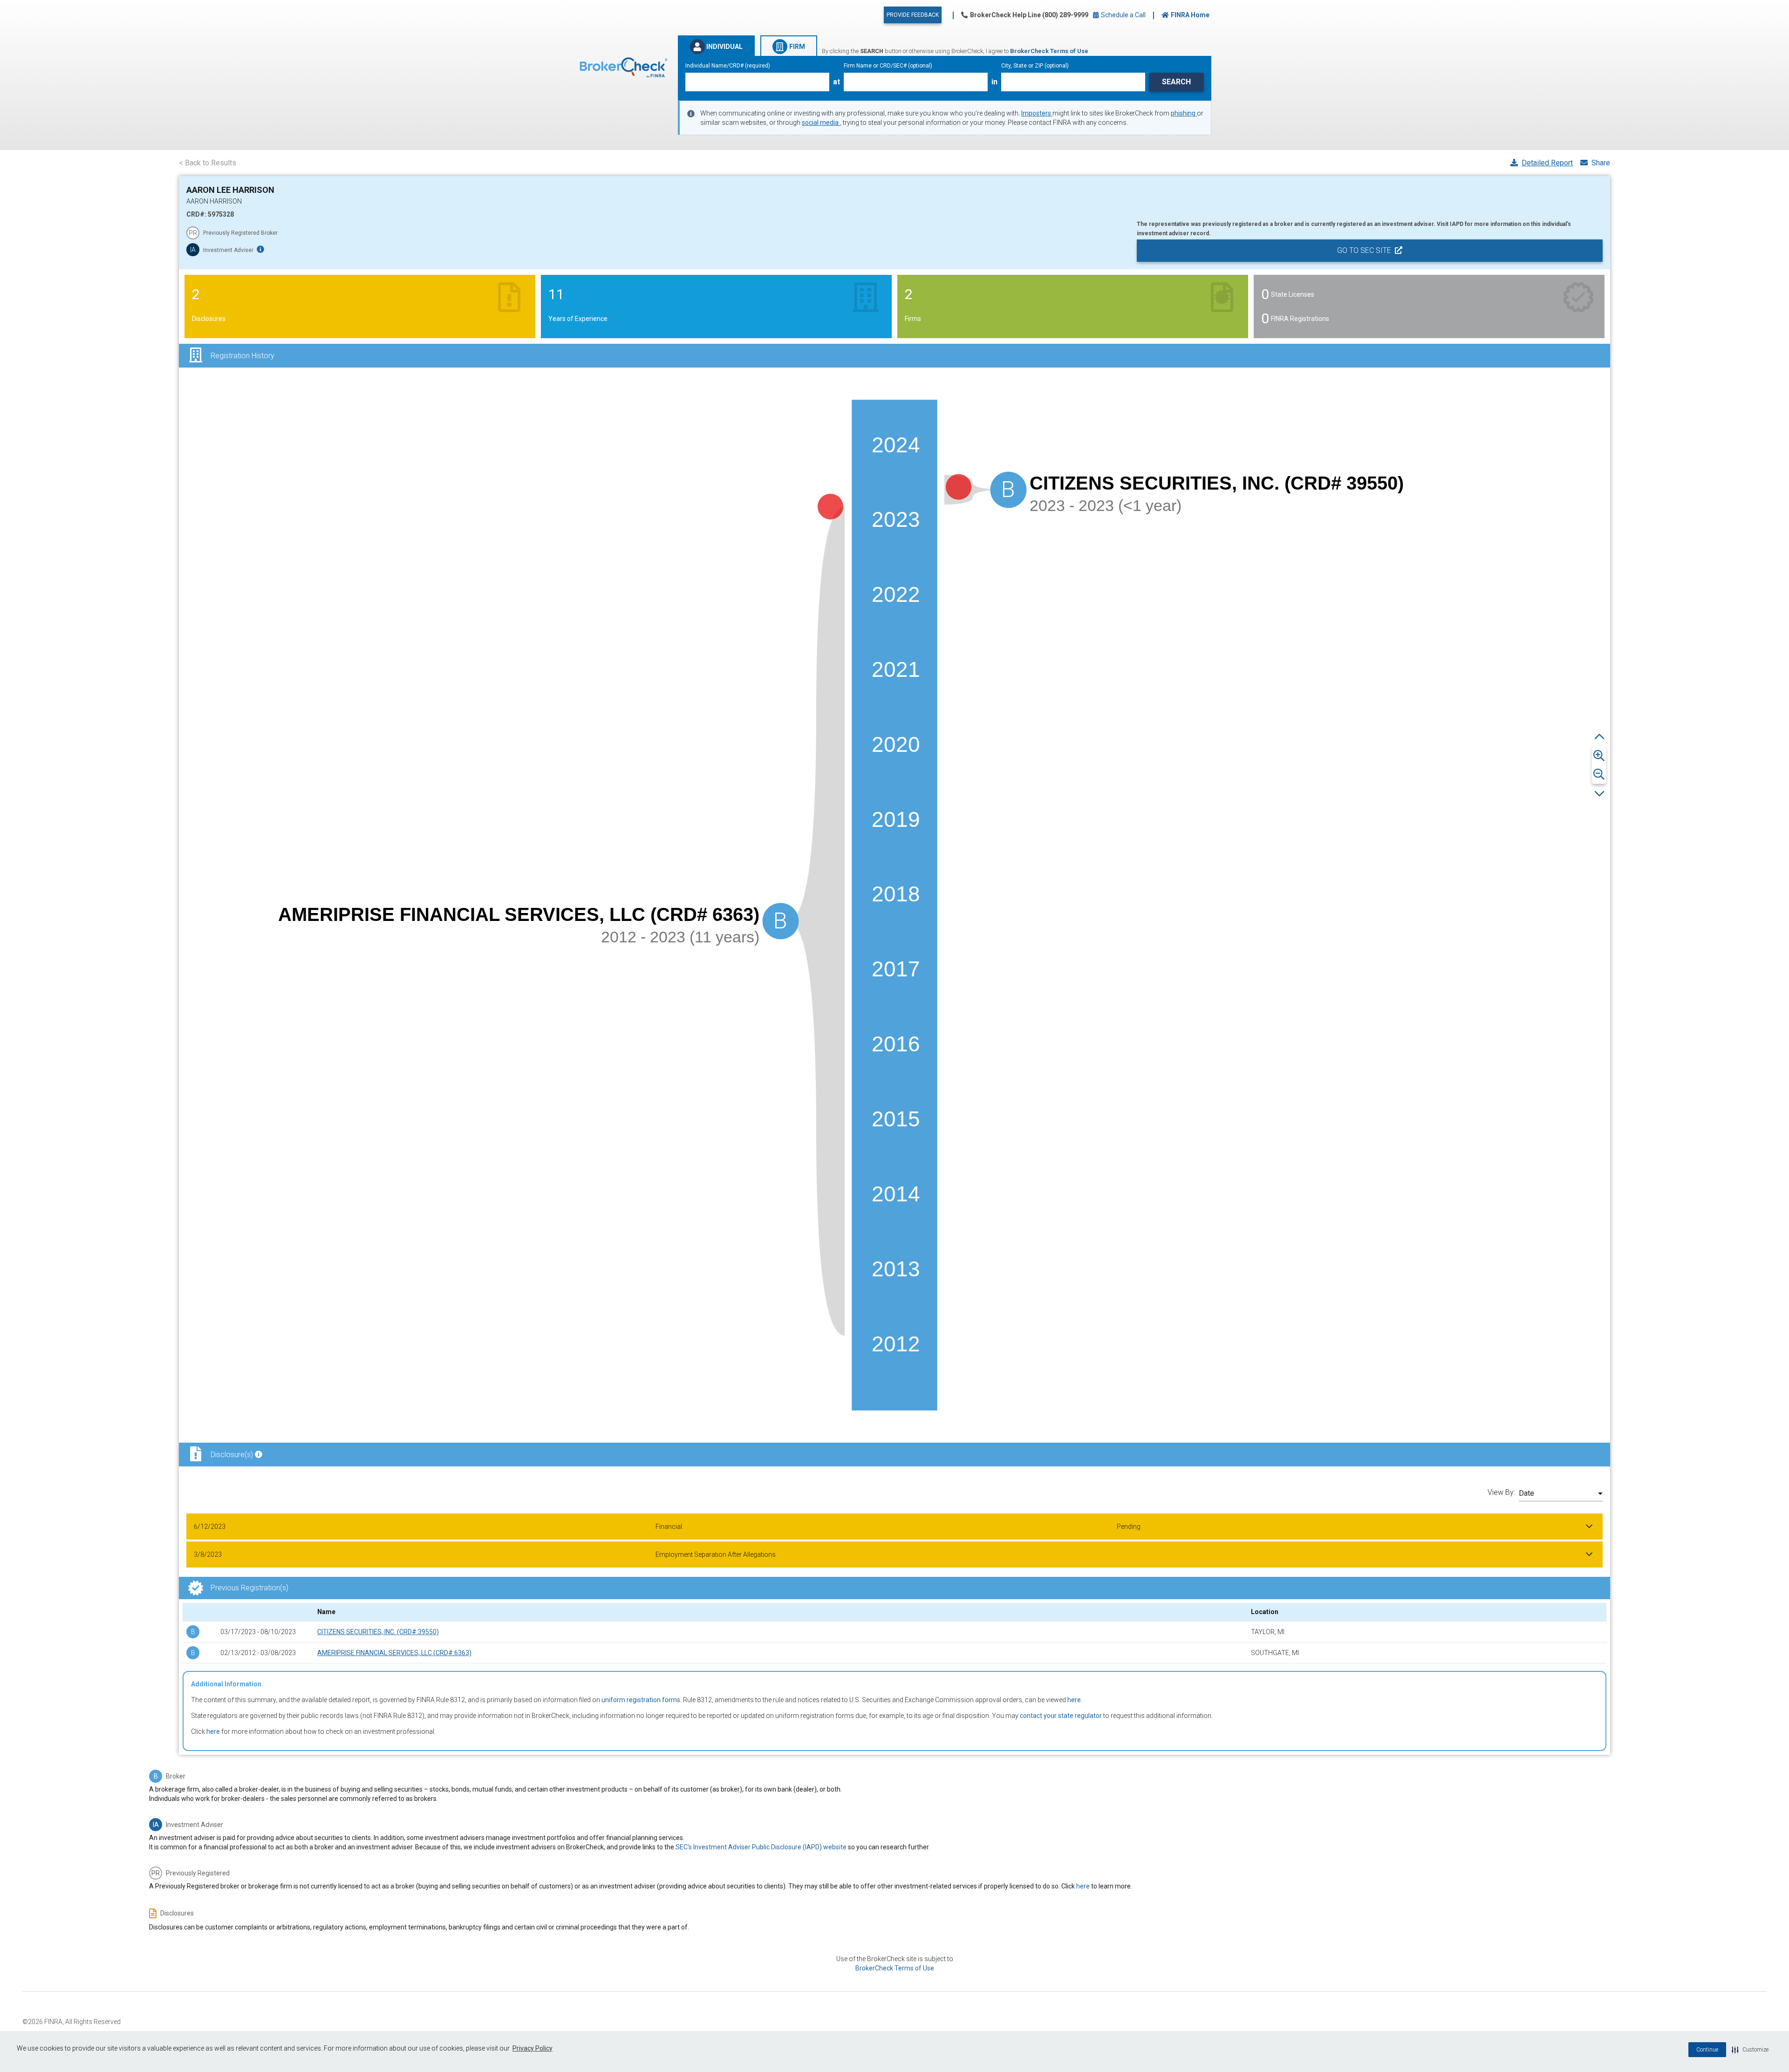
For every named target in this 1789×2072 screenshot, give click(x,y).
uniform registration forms (641, 1700)
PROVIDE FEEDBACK (913, 15)
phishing (1184, 113)
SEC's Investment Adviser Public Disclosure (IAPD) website (761, 1847)
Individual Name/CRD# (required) (728, 66)
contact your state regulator (1061, 1716)
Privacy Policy (533, 2048)
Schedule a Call (1123, 15)
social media (821, 123)
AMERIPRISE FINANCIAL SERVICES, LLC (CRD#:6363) (394, 1653)
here (1074, 1700)
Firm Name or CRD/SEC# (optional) (888, 66)
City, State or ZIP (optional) (1035, 66)
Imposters (1037, 113)
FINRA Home (1190, 15)
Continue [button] (1707, 2050)
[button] (1750, 2050)
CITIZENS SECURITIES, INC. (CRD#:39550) (378, 1632)
